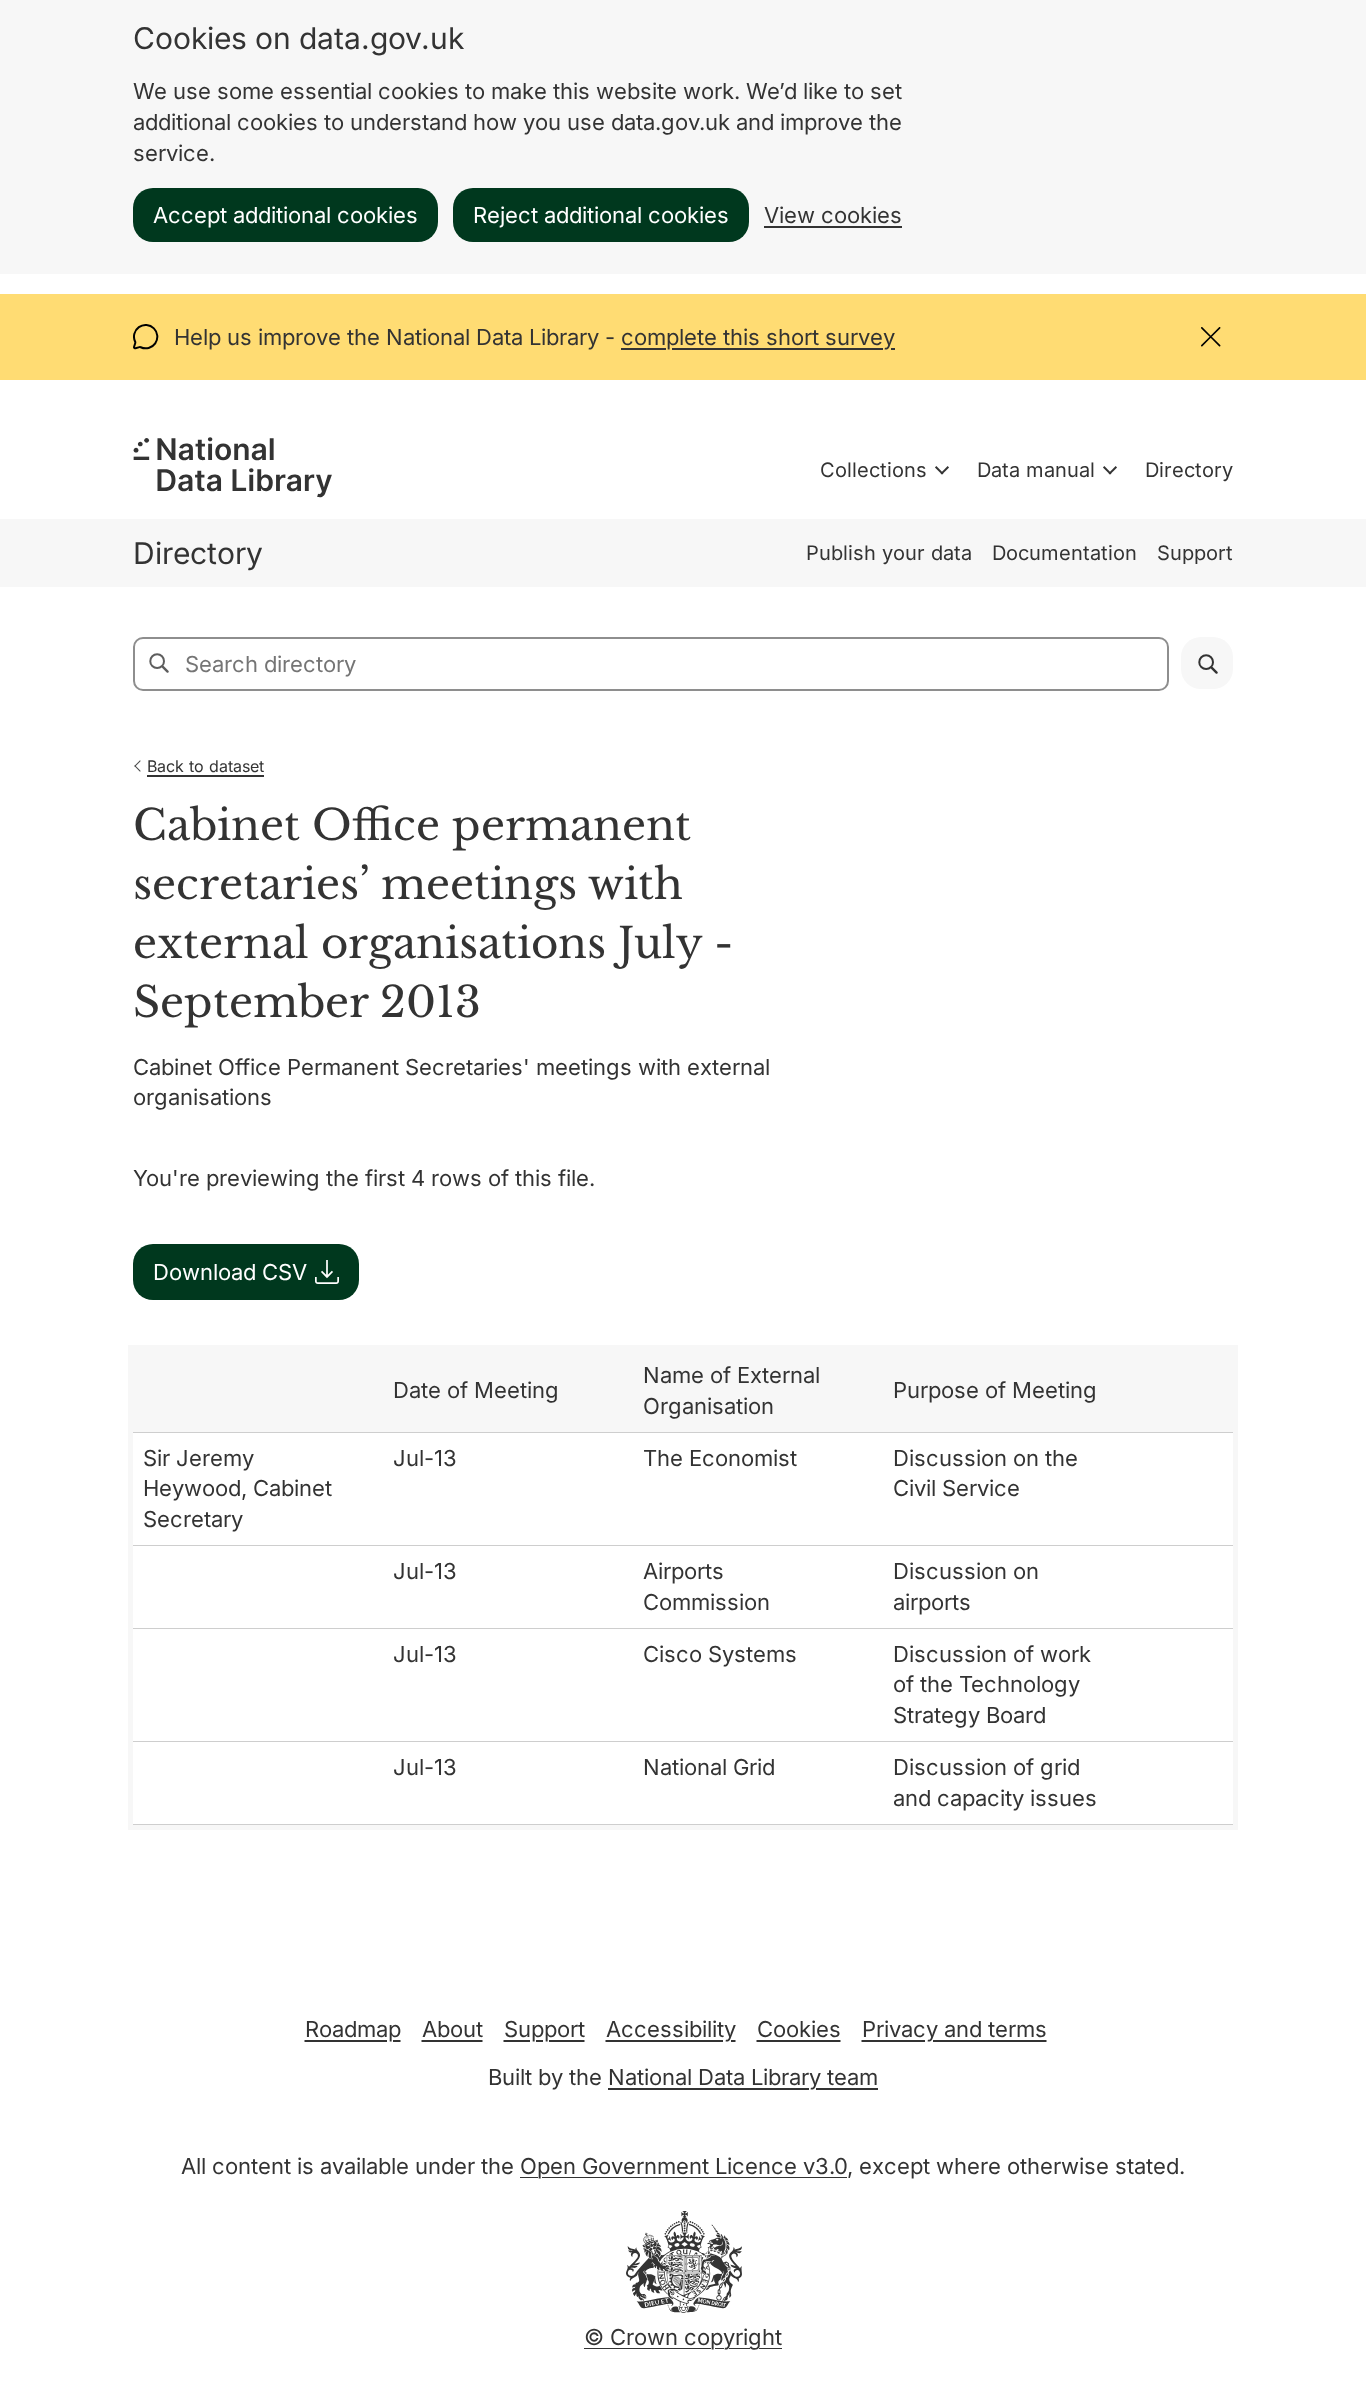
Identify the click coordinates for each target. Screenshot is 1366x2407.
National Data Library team (743, 2077)
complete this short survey (758, 337)
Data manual (1036, 470)
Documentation (1064, 553)
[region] (683, 1587)
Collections (873, 470)
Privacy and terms (954, 2029)
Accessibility (671, 2029)
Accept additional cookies (285, 215)
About (452, 2029)
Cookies (799, 2029)
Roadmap (353, 2029)
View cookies (833, 215)
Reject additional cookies (601, 215)
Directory (1189, 470)
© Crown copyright (683, 2337)
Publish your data (889, 553)
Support (1195, 553)
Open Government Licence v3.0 (683, 2166)
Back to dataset (205, 766)
